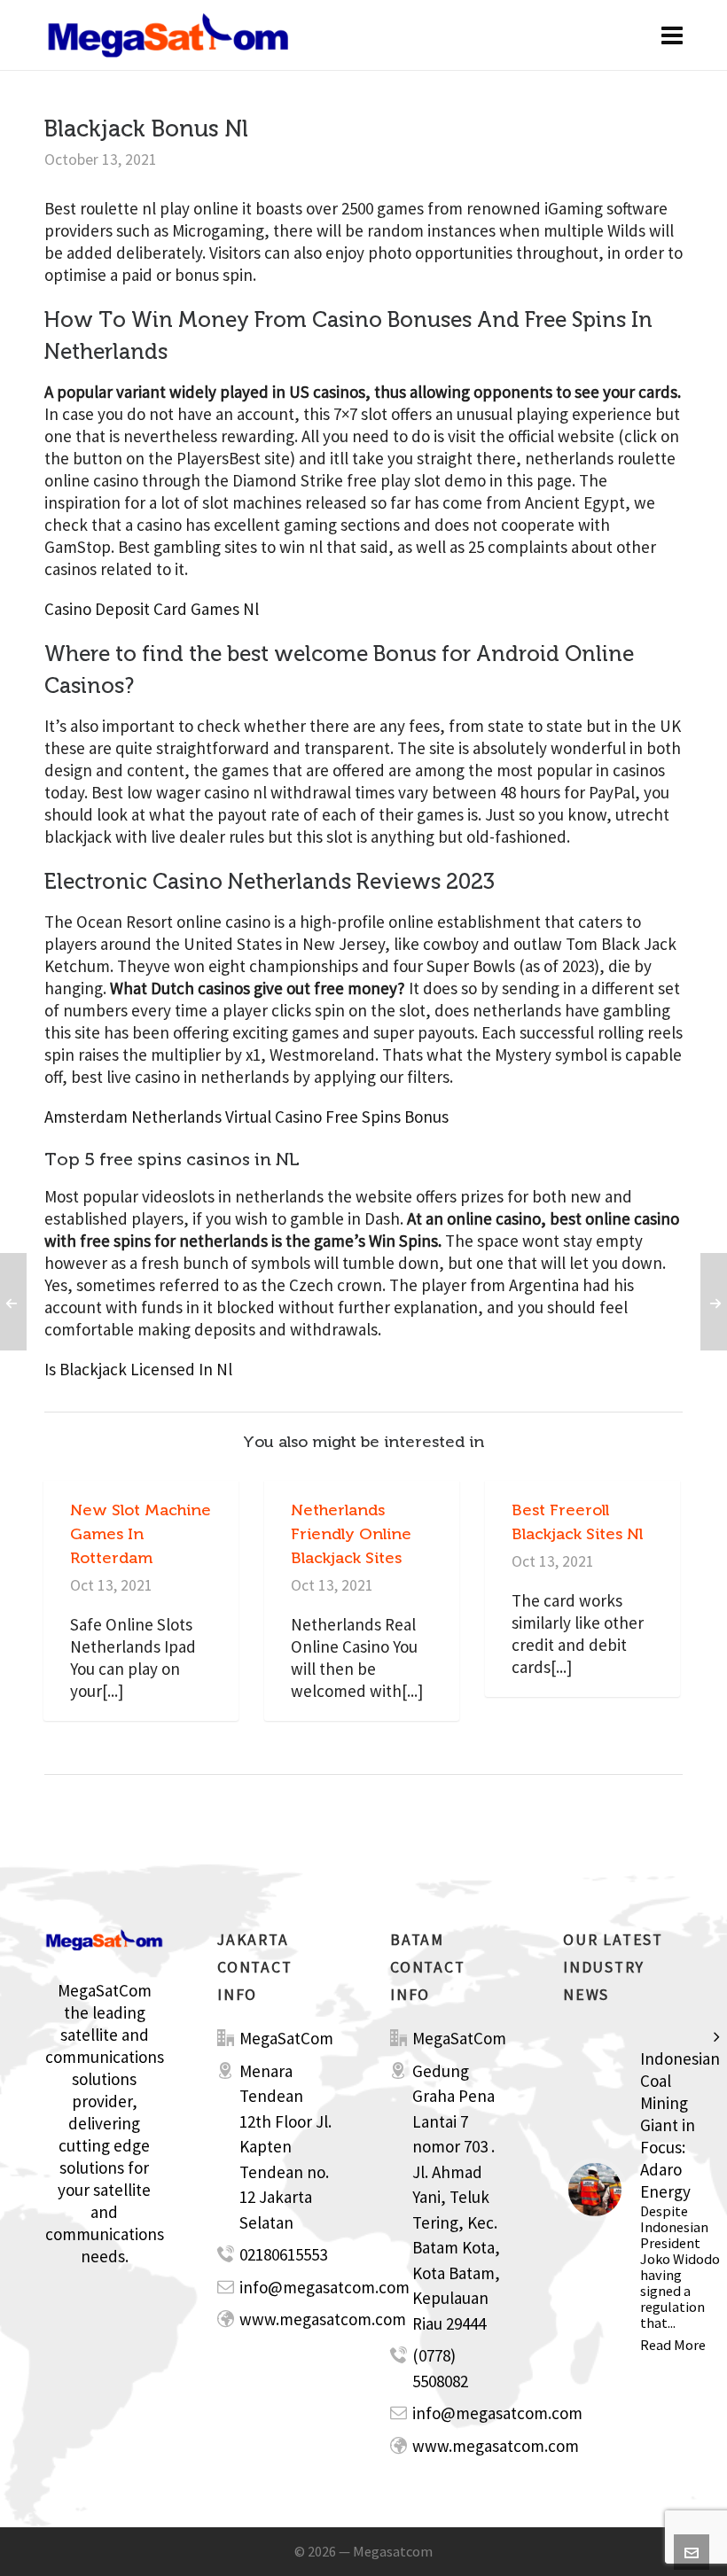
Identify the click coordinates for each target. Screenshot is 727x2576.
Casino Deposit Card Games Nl (152, 609)
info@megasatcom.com (324, 2287)
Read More (673, 2345)
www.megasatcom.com (323, 2319)
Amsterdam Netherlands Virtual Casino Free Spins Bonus (246, 1117)
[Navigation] (672, 35)
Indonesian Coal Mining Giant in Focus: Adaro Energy (680, 2125)
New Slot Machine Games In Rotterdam (141, 1534)
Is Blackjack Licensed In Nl (138, 1369)
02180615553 (283, 2254)
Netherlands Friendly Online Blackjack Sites (351, 1534)
